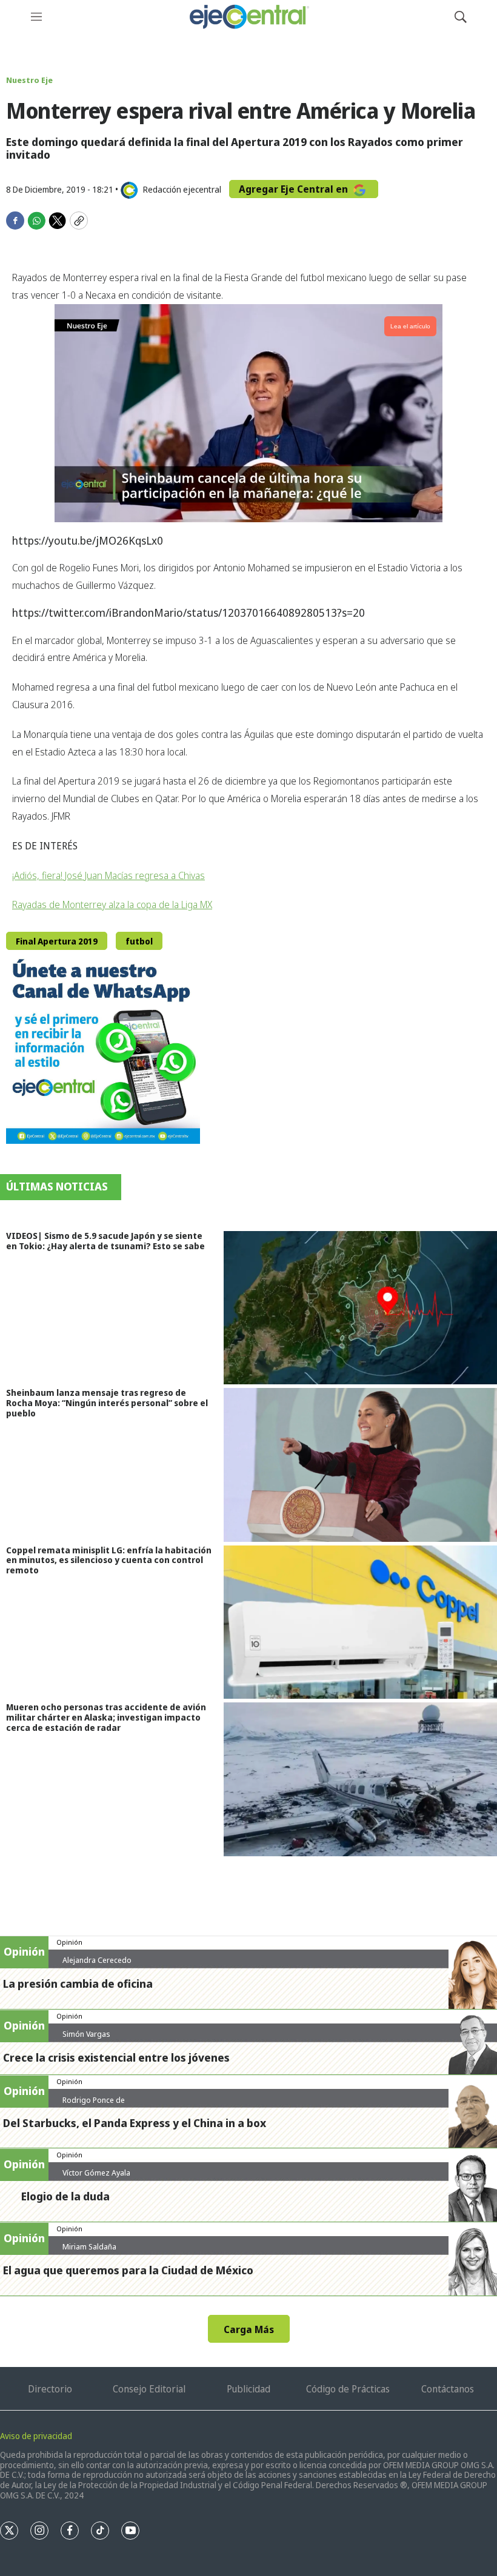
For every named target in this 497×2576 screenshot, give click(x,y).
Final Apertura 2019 (57, 941)
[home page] (248, 17)
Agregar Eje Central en (295, 189)
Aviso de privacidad (36, 2436)
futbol (139, 941)
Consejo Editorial (149, 2389)
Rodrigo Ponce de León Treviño (94, 2105)
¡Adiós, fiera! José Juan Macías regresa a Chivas (108, 875)
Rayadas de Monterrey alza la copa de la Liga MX (112, 905)
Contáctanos (448, 2389)
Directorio (50, 2389)
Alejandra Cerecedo (97, 1960)
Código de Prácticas (348, 2389)
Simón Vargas (86, 2034)
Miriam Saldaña (89, 2246)
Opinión (69, 1942)
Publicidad (248, 2389)
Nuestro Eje (29, 80)
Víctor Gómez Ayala (96, 2173)
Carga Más (249, 2329)
